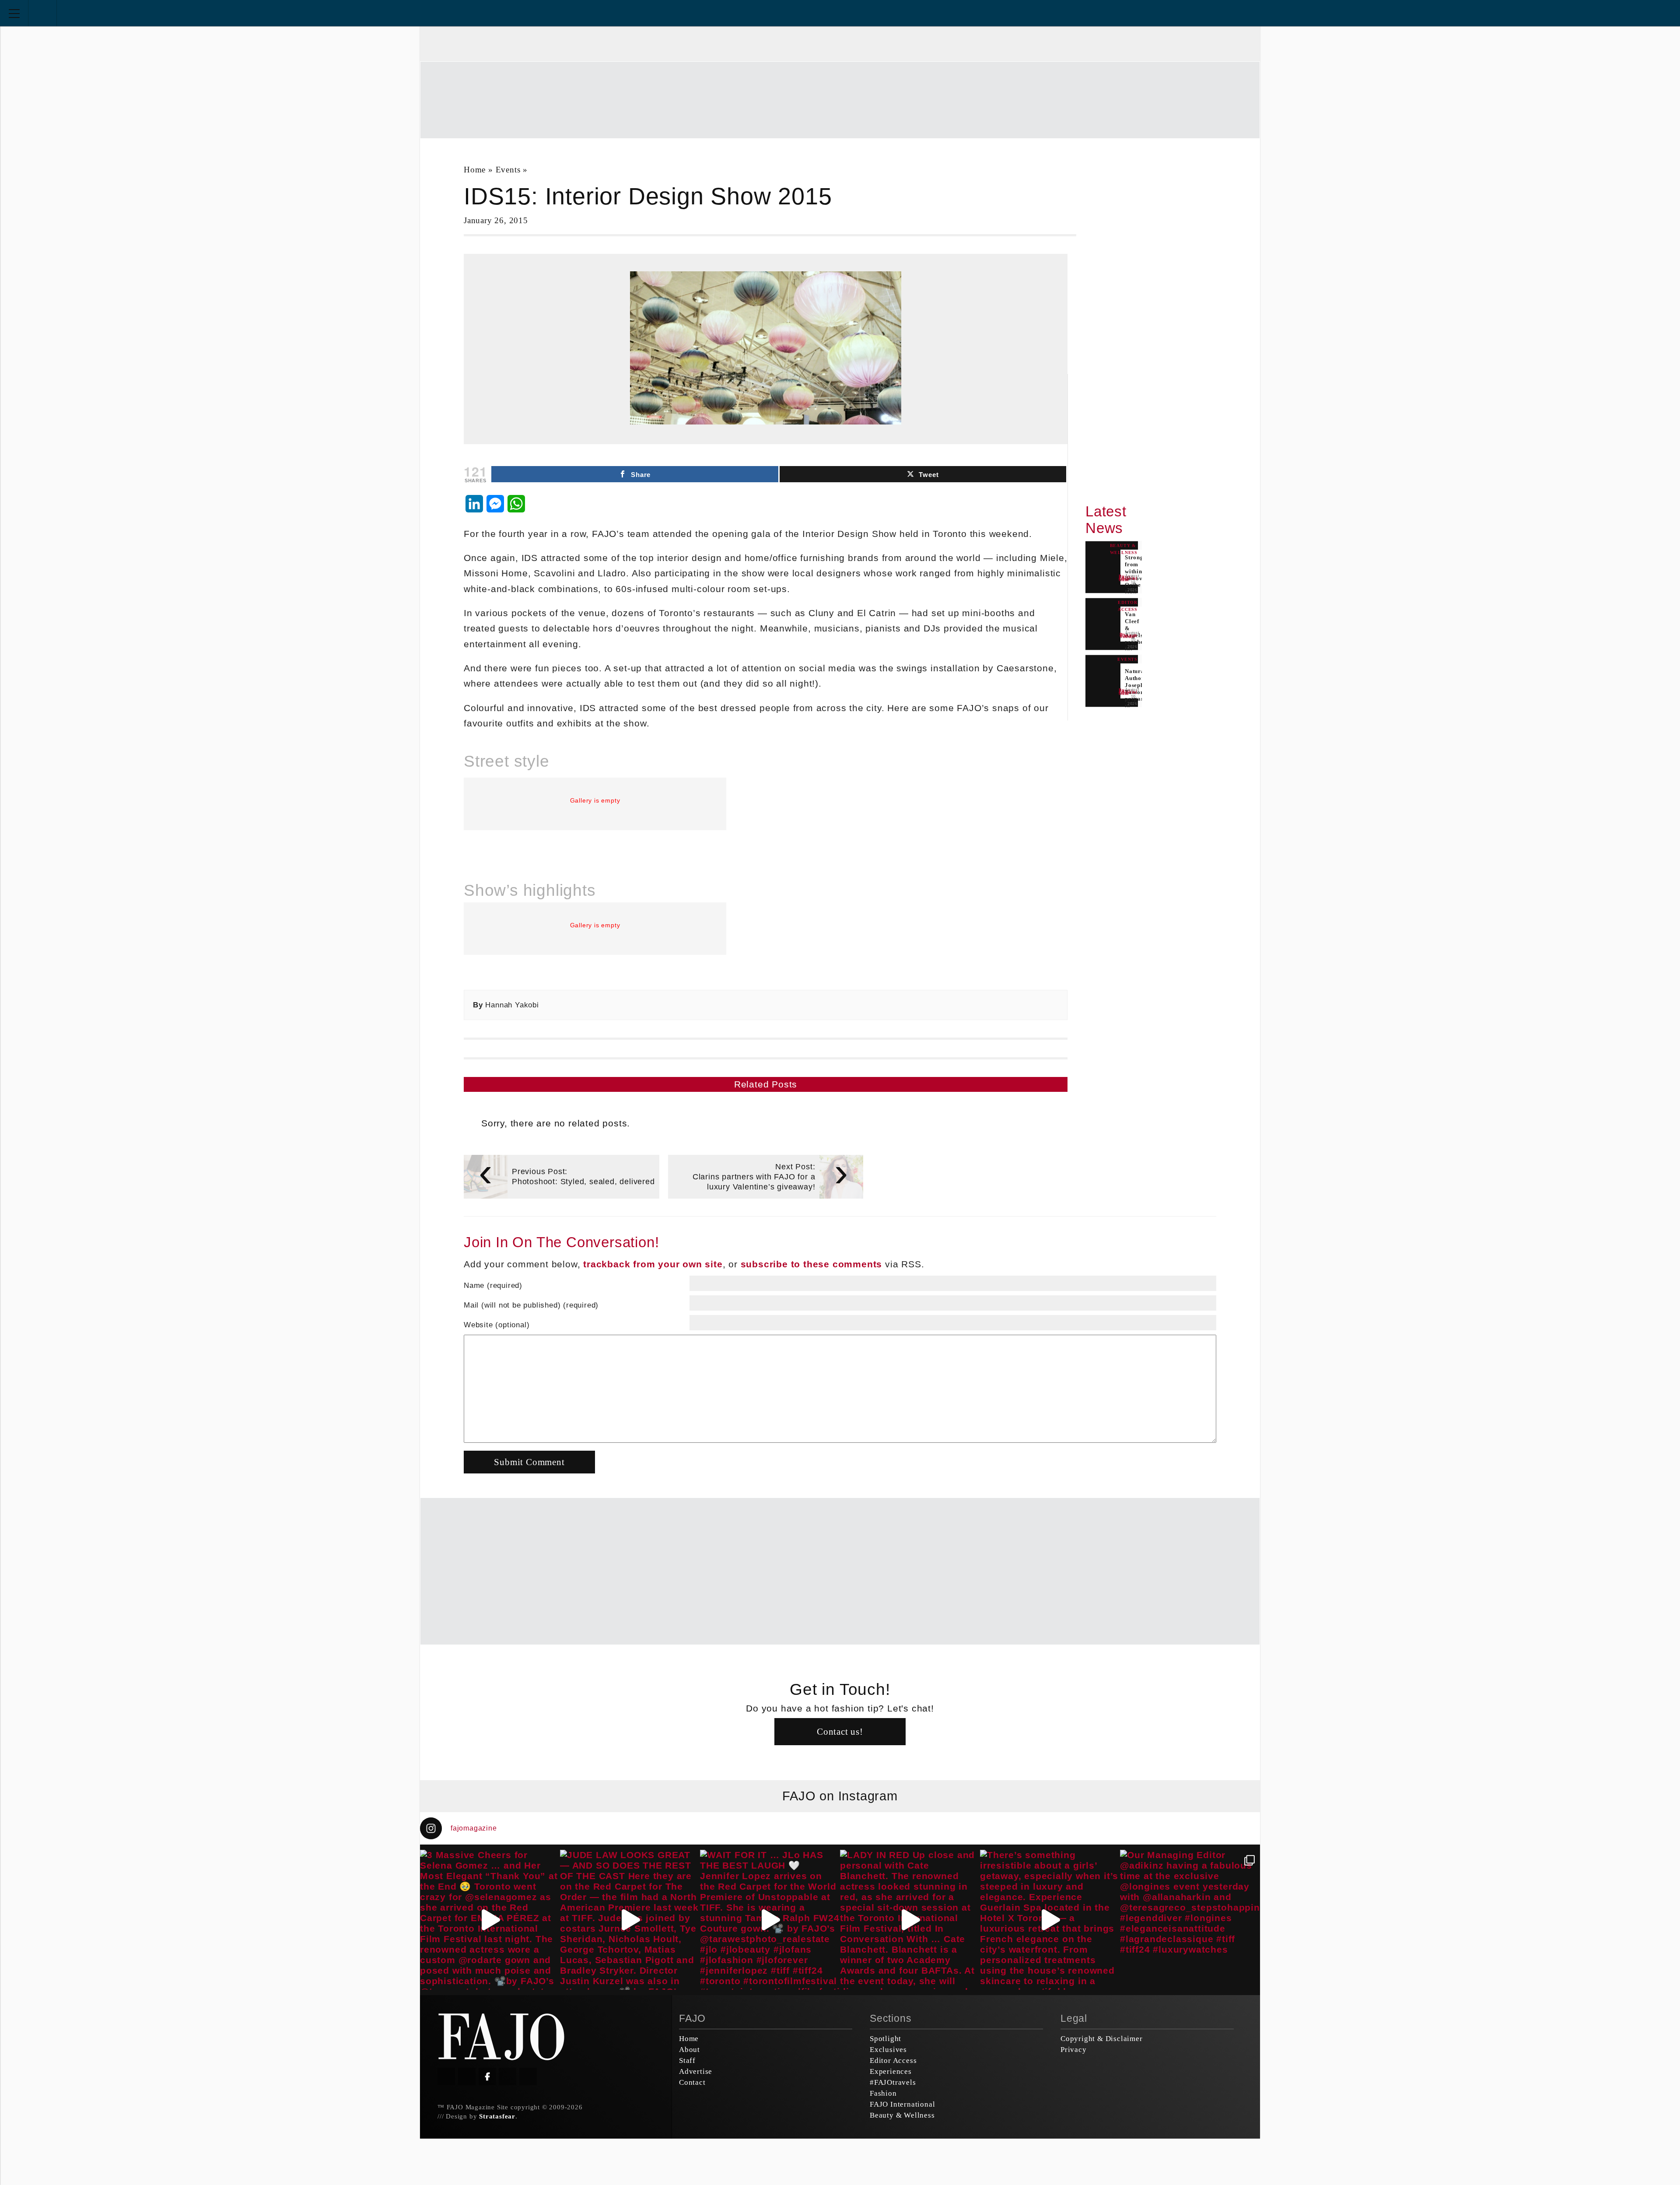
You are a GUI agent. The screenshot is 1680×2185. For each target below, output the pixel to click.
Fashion (883, 2093)
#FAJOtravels (893, 2082)
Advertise (696, 2071)
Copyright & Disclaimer (1102, 2039)
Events (508, 170)
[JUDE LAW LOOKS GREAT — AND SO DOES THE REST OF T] (630, 1920)
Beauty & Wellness (902, 2115)
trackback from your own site (653, 1264)
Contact (692, 2082)
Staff (687, 2060)
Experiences (891, 2071)
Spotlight (885, 2039)
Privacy (1074, 2050)
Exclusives (888, 2050)
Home (475, 170)
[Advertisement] (840, 99)
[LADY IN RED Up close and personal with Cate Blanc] (910, 1920)
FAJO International (902, 2104)
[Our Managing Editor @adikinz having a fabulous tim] (1190, 1920)
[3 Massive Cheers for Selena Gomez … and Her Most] (490, 1920)
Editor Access (893, 2060)
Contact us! (840, 1731)
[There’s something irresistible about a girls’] (1050, 1920)
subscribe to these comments (812, 1264)
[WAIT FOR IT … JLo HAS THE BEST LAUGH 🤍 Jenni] (770, 1920)
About (689, 2050)
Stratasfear (497, 2116)
